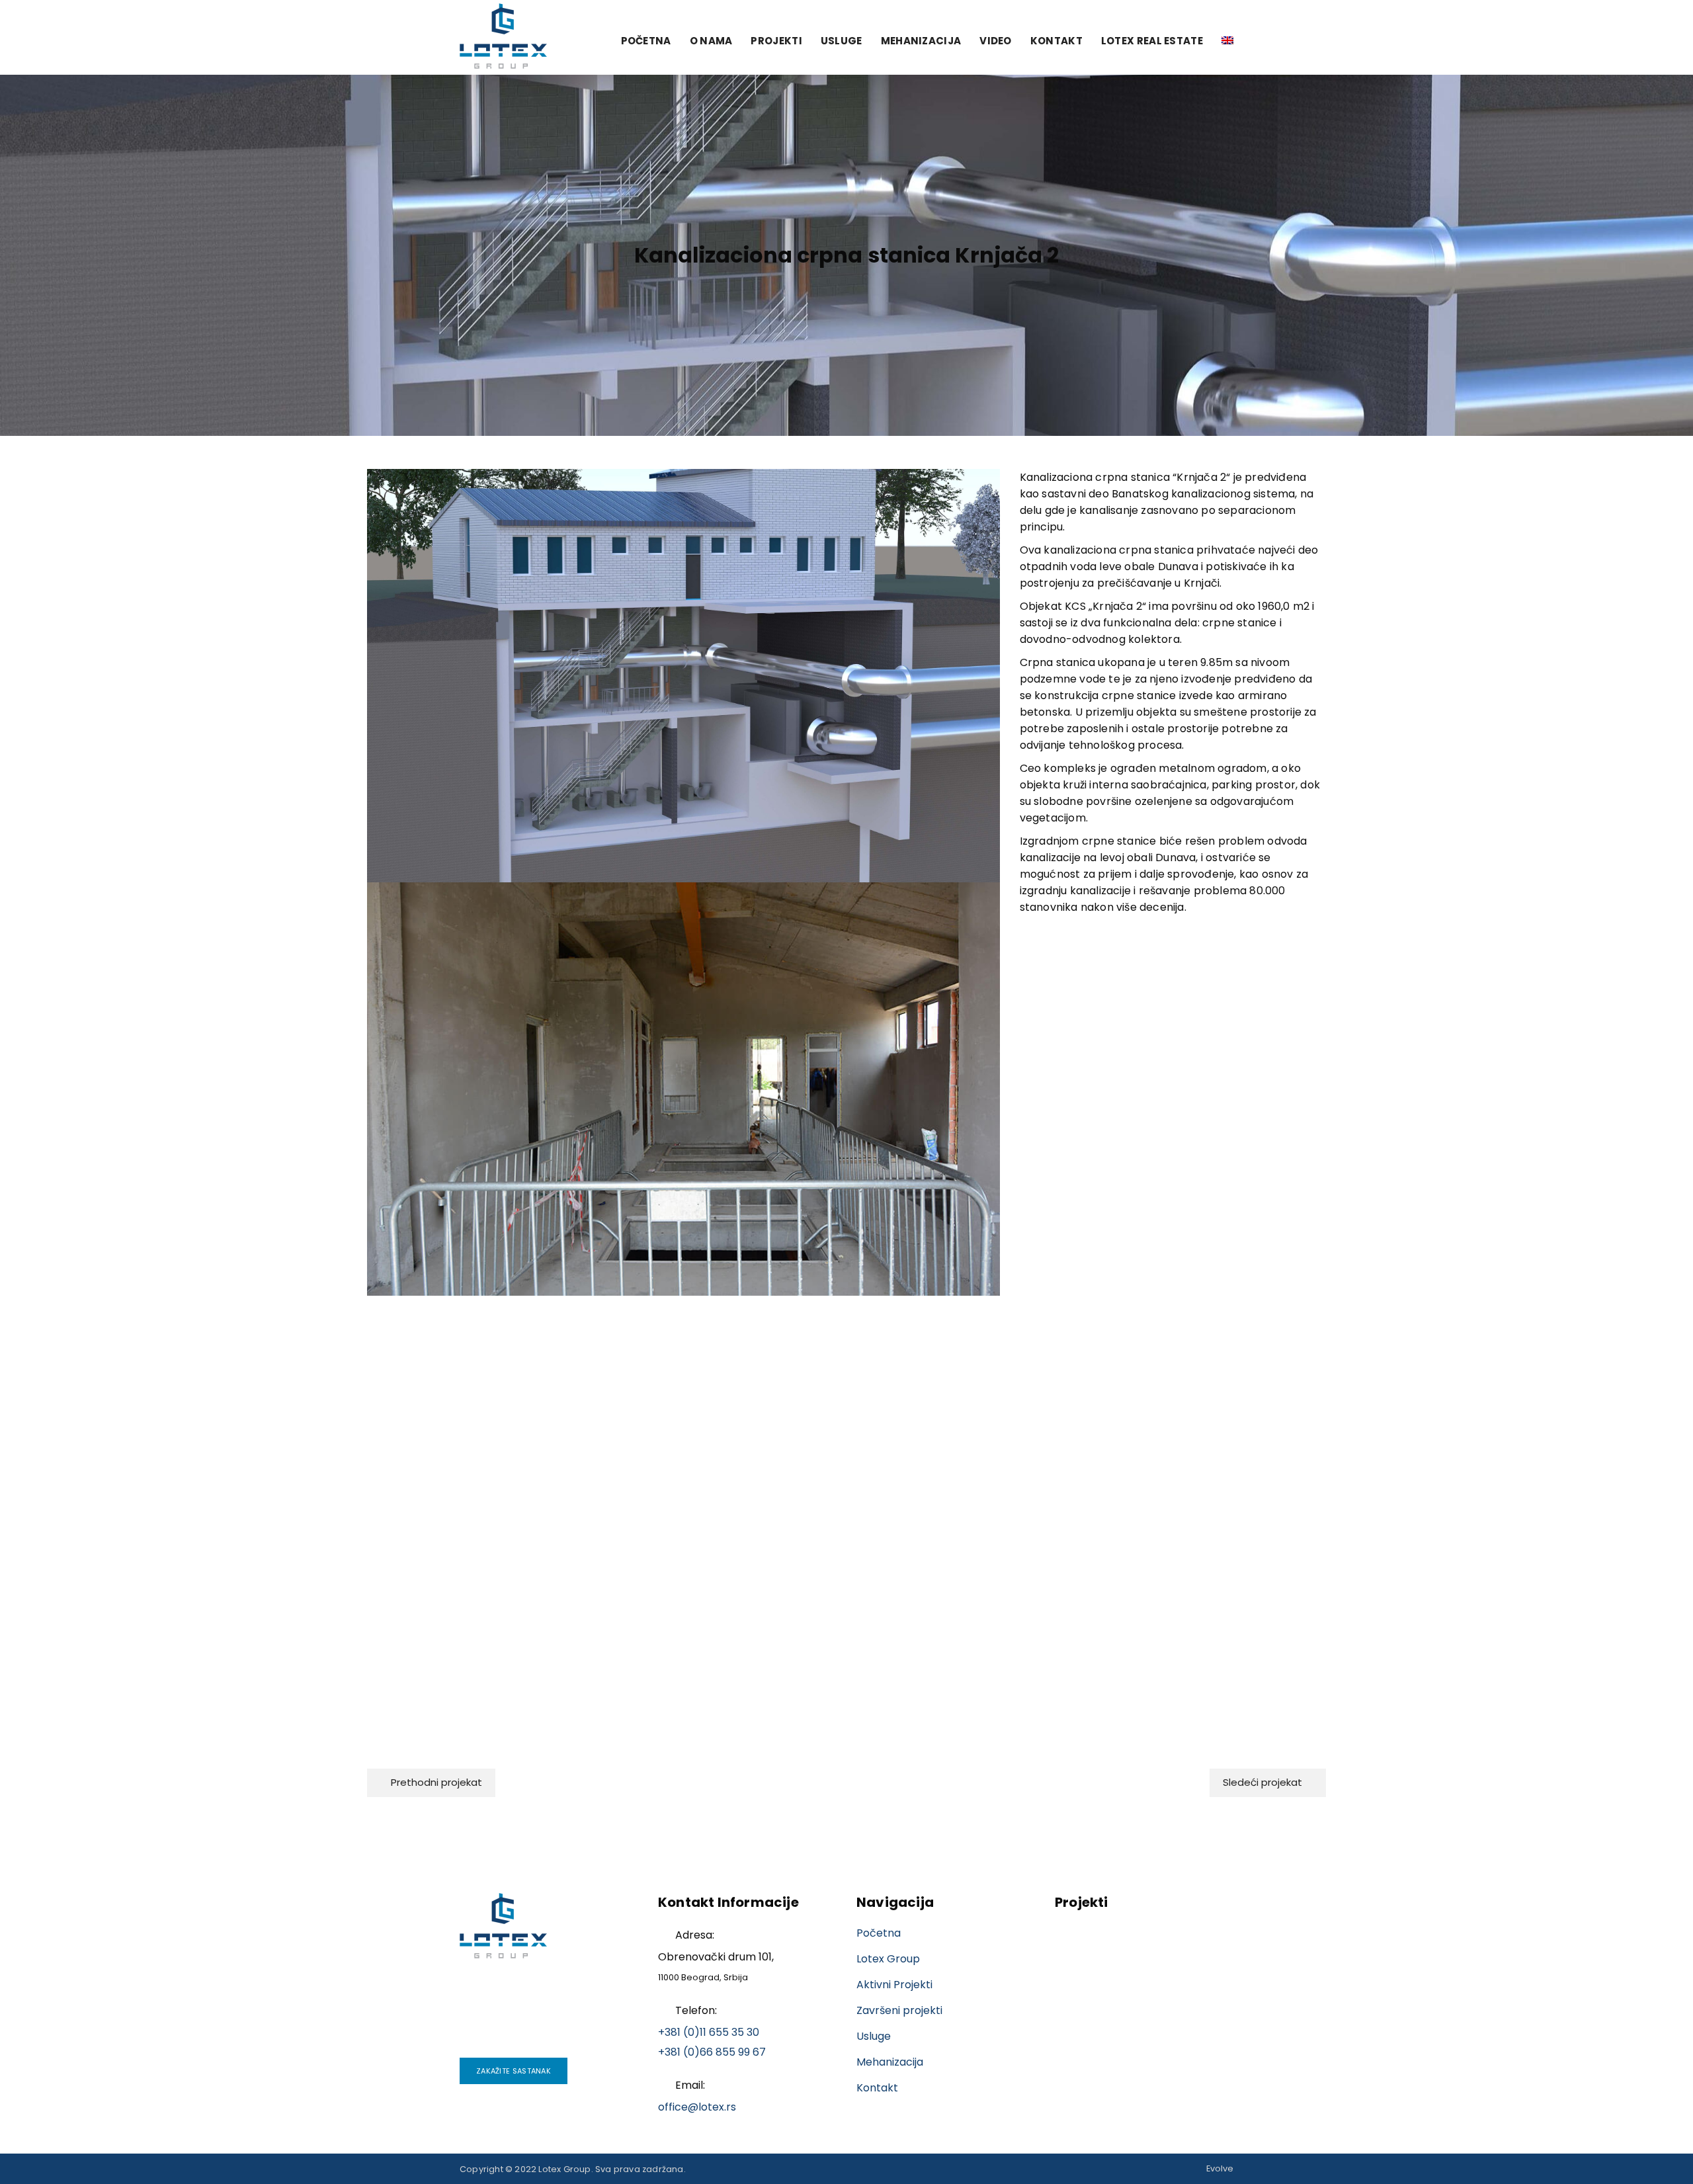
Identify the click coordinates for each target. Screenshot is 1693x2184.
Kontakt (1056, 41)
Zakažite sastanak (514, 2071)
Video (996, 41)
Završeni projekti (899, 2010)
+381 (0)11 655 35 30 (709, 2032)
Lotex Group (888, 1959)
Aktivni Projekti (894, 1985)
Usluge (842, 41)
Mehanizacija (921, 41)
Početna (646, 41)
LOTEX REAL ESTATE (1152, 41)
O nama (711, 41)
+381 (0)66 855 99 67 (712, 2052)
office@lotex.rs (697, 2107)
